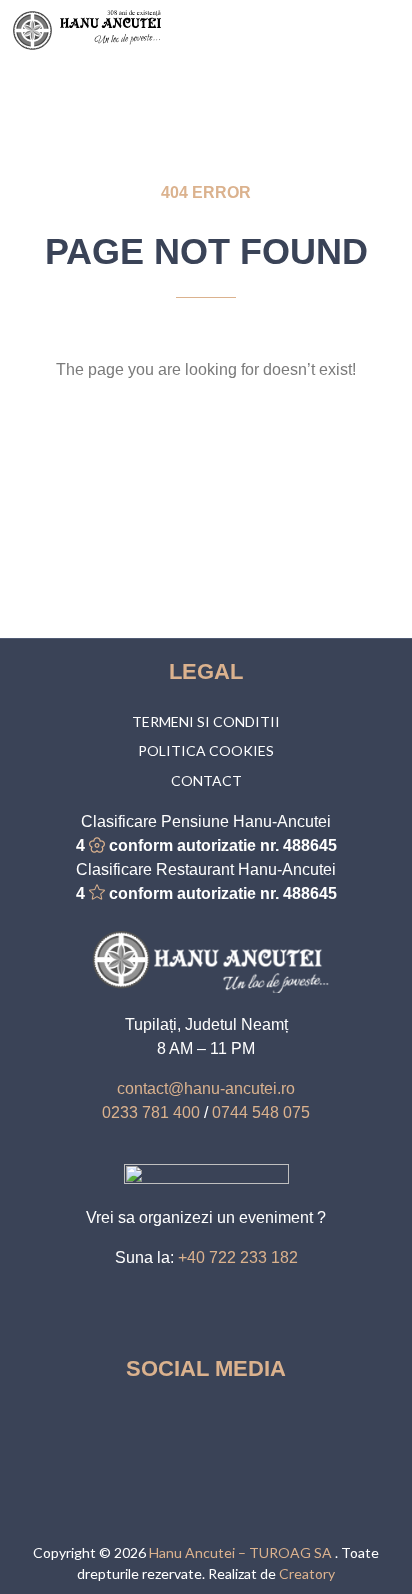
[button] (388, 30)
